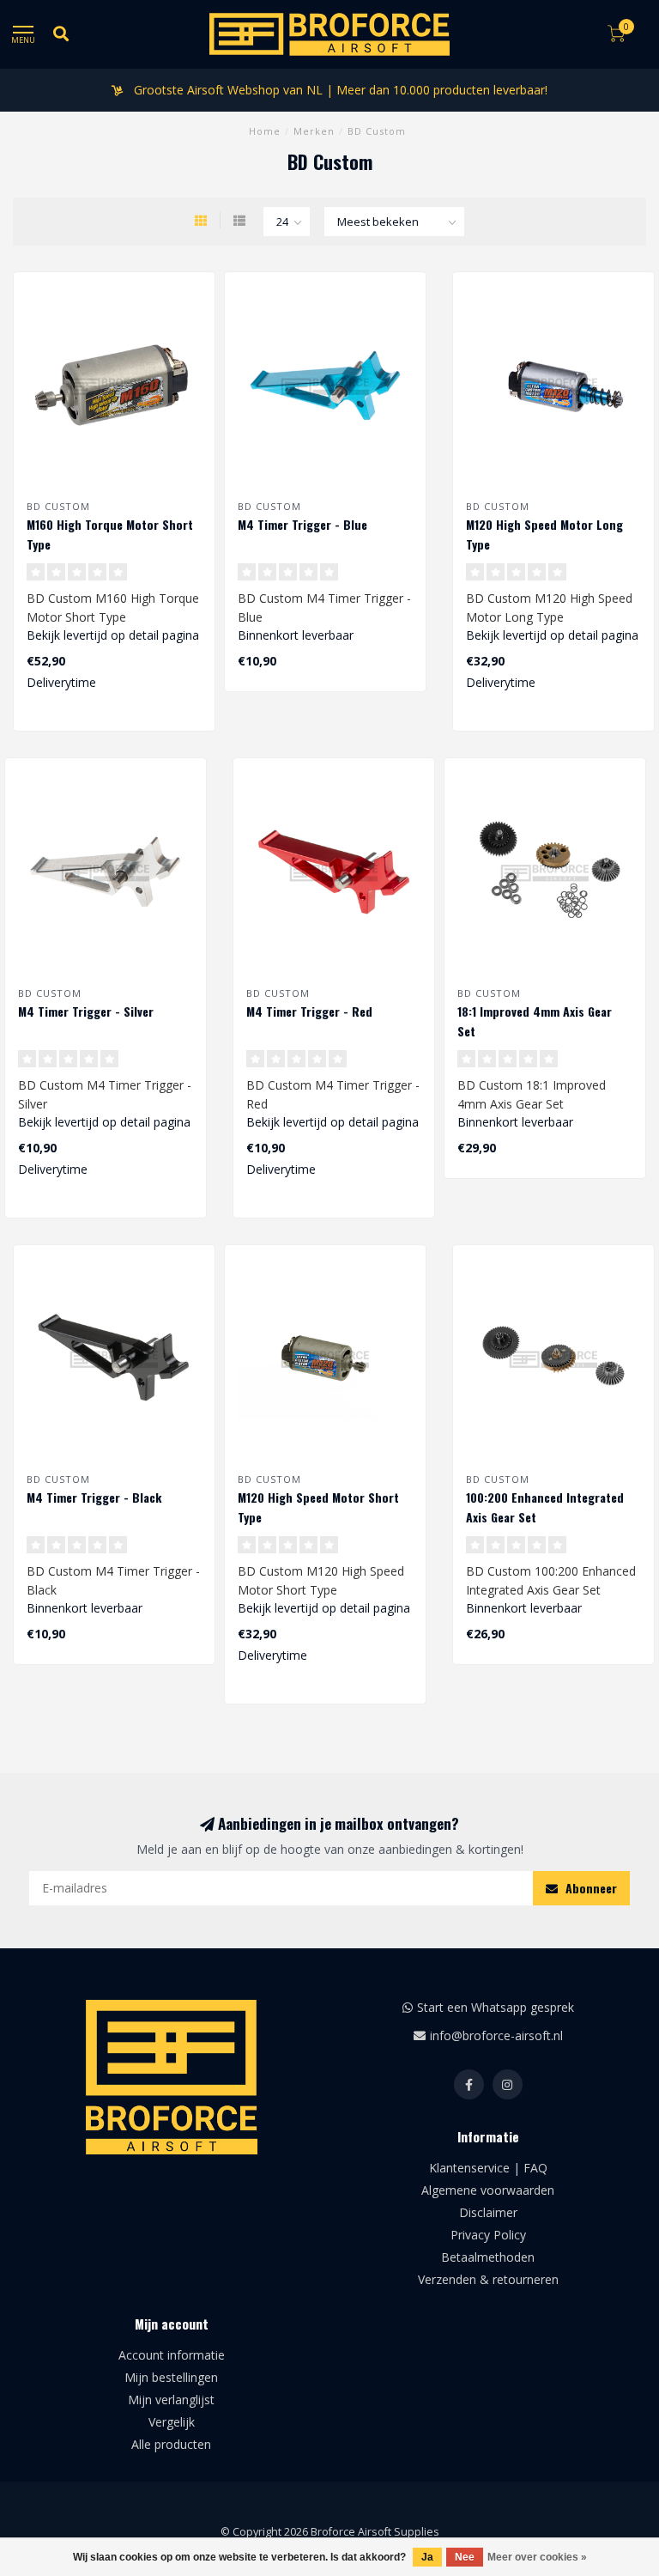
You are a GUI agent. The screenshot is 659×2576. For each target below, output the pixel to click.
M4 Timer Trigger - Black (94, 1497)
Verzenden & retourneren (488, 2279)
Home (265, 131)
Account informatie (172, 2355)
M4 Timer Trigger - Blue (302, 524)
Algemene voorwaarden (488, 2190)
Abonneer (589, 1888)
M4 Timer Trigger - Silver (86, 1011)
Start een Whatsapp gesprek (496, 2007)
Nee (465, 2557)
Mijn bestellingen (171, 2377)
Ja (427, 2557)
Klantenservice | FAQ (488, 2168)
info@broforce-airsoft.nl (496, 2035)
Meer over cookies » (537, 2557)
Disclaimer (488, 2212)
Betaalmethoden (488, 2257)
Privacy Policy (488, 2235)
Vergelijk (172, 2422)
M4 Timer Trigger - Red (309, 1011)
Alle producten (171, 2444)
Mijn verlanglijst (171, 2400)
